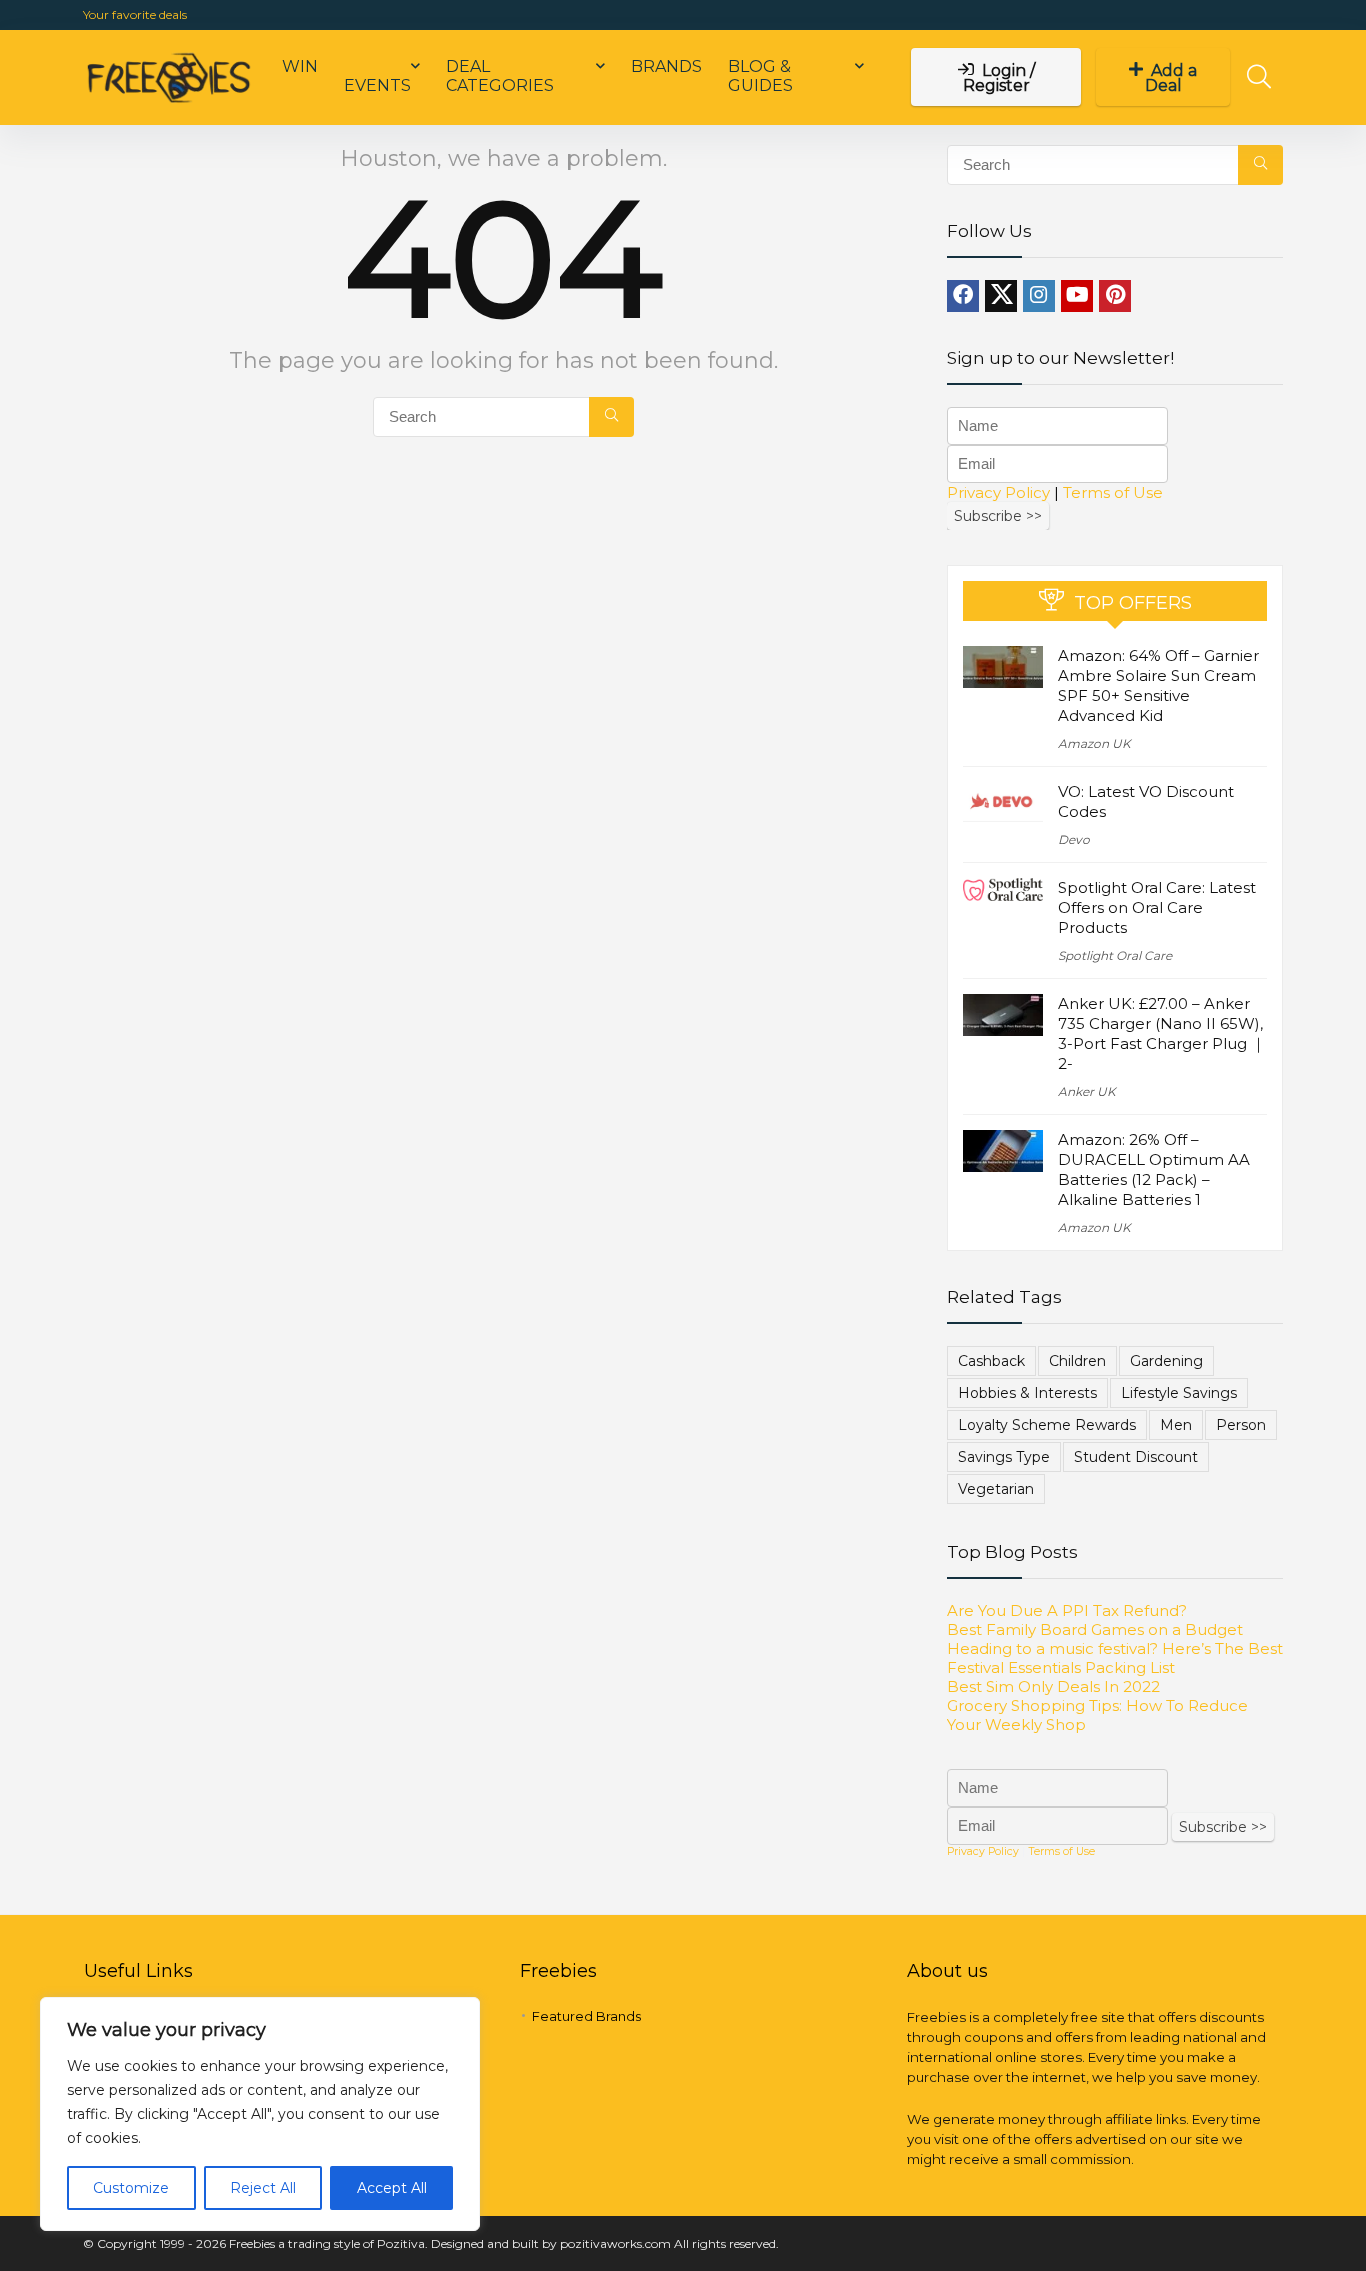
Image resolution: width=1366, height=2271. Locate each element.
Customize (131, 2188)
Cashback (991, 1361)
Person (1241, 1425)
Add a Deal (1171, 78)
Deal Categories (500, 76)
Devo (1074, 839)
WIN (300, 66)
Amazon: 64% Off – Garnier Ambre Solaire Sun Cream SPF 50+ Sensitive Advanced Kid (1158, 685)
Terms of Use (1113, 492)
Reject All (263, 2188)
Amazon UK (1094, 743)
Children (1077, 1361)
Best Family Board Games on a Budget (1095, 1629)
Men (1176, 1425)
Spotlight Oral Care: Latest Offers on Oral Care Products (1157, 907)
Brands (666, 66)
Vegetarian (996, 1489)
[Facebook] (963, 296)
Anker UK (1087, 1091)
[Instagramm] (1039, 296)
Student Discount (1136, 1457)
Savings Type (1004, 1457)
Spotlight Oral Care (1115, 955)
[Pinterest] (1115, 296)
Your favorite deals (135, 14)
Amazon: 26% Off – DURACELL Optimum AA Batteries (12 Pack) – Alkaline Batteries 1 (1154, 1169)
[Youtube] (1077, 296)
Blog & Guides (760, 76)
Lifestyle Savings (1179, 1393)
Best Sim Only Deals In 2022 (1053, 1686)
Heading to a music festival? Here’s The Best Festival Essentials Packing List (1115, 1658)
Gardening (1166, 1361)
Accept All (392, 2188)
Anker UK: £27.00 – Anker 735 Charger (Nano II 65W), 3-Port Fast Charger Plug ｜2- (1162, 1033)
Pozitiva (401, 2243)
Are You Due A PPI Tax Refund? (1067, 1610)
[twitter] (1001, 296)
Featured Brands (586, 2016)
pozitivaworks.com (615, 2243)
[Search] (611, 417)
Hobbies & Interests (1027, 1393)
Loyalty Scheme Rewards (1047, 1425)
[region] (260, 2114)
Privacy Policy (998, 492)
